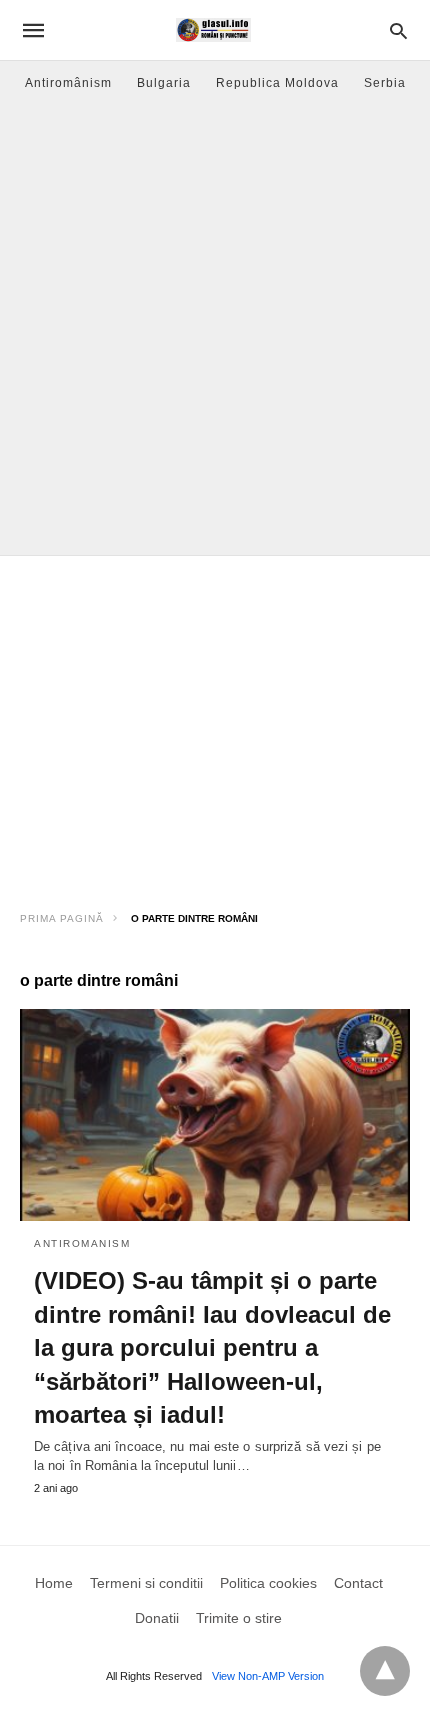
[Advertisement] (215, 330)
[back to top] (385, 1671)
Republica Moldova (277, 83)
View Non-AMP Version (268, 1676)
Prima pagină (62, 918)
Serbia (385, 83)
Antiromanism (82, 1243)
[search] (398, 30)
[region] (215, 726)
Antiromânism (68, 83)
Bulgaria (164, 83)
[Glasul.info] (213, 30)
